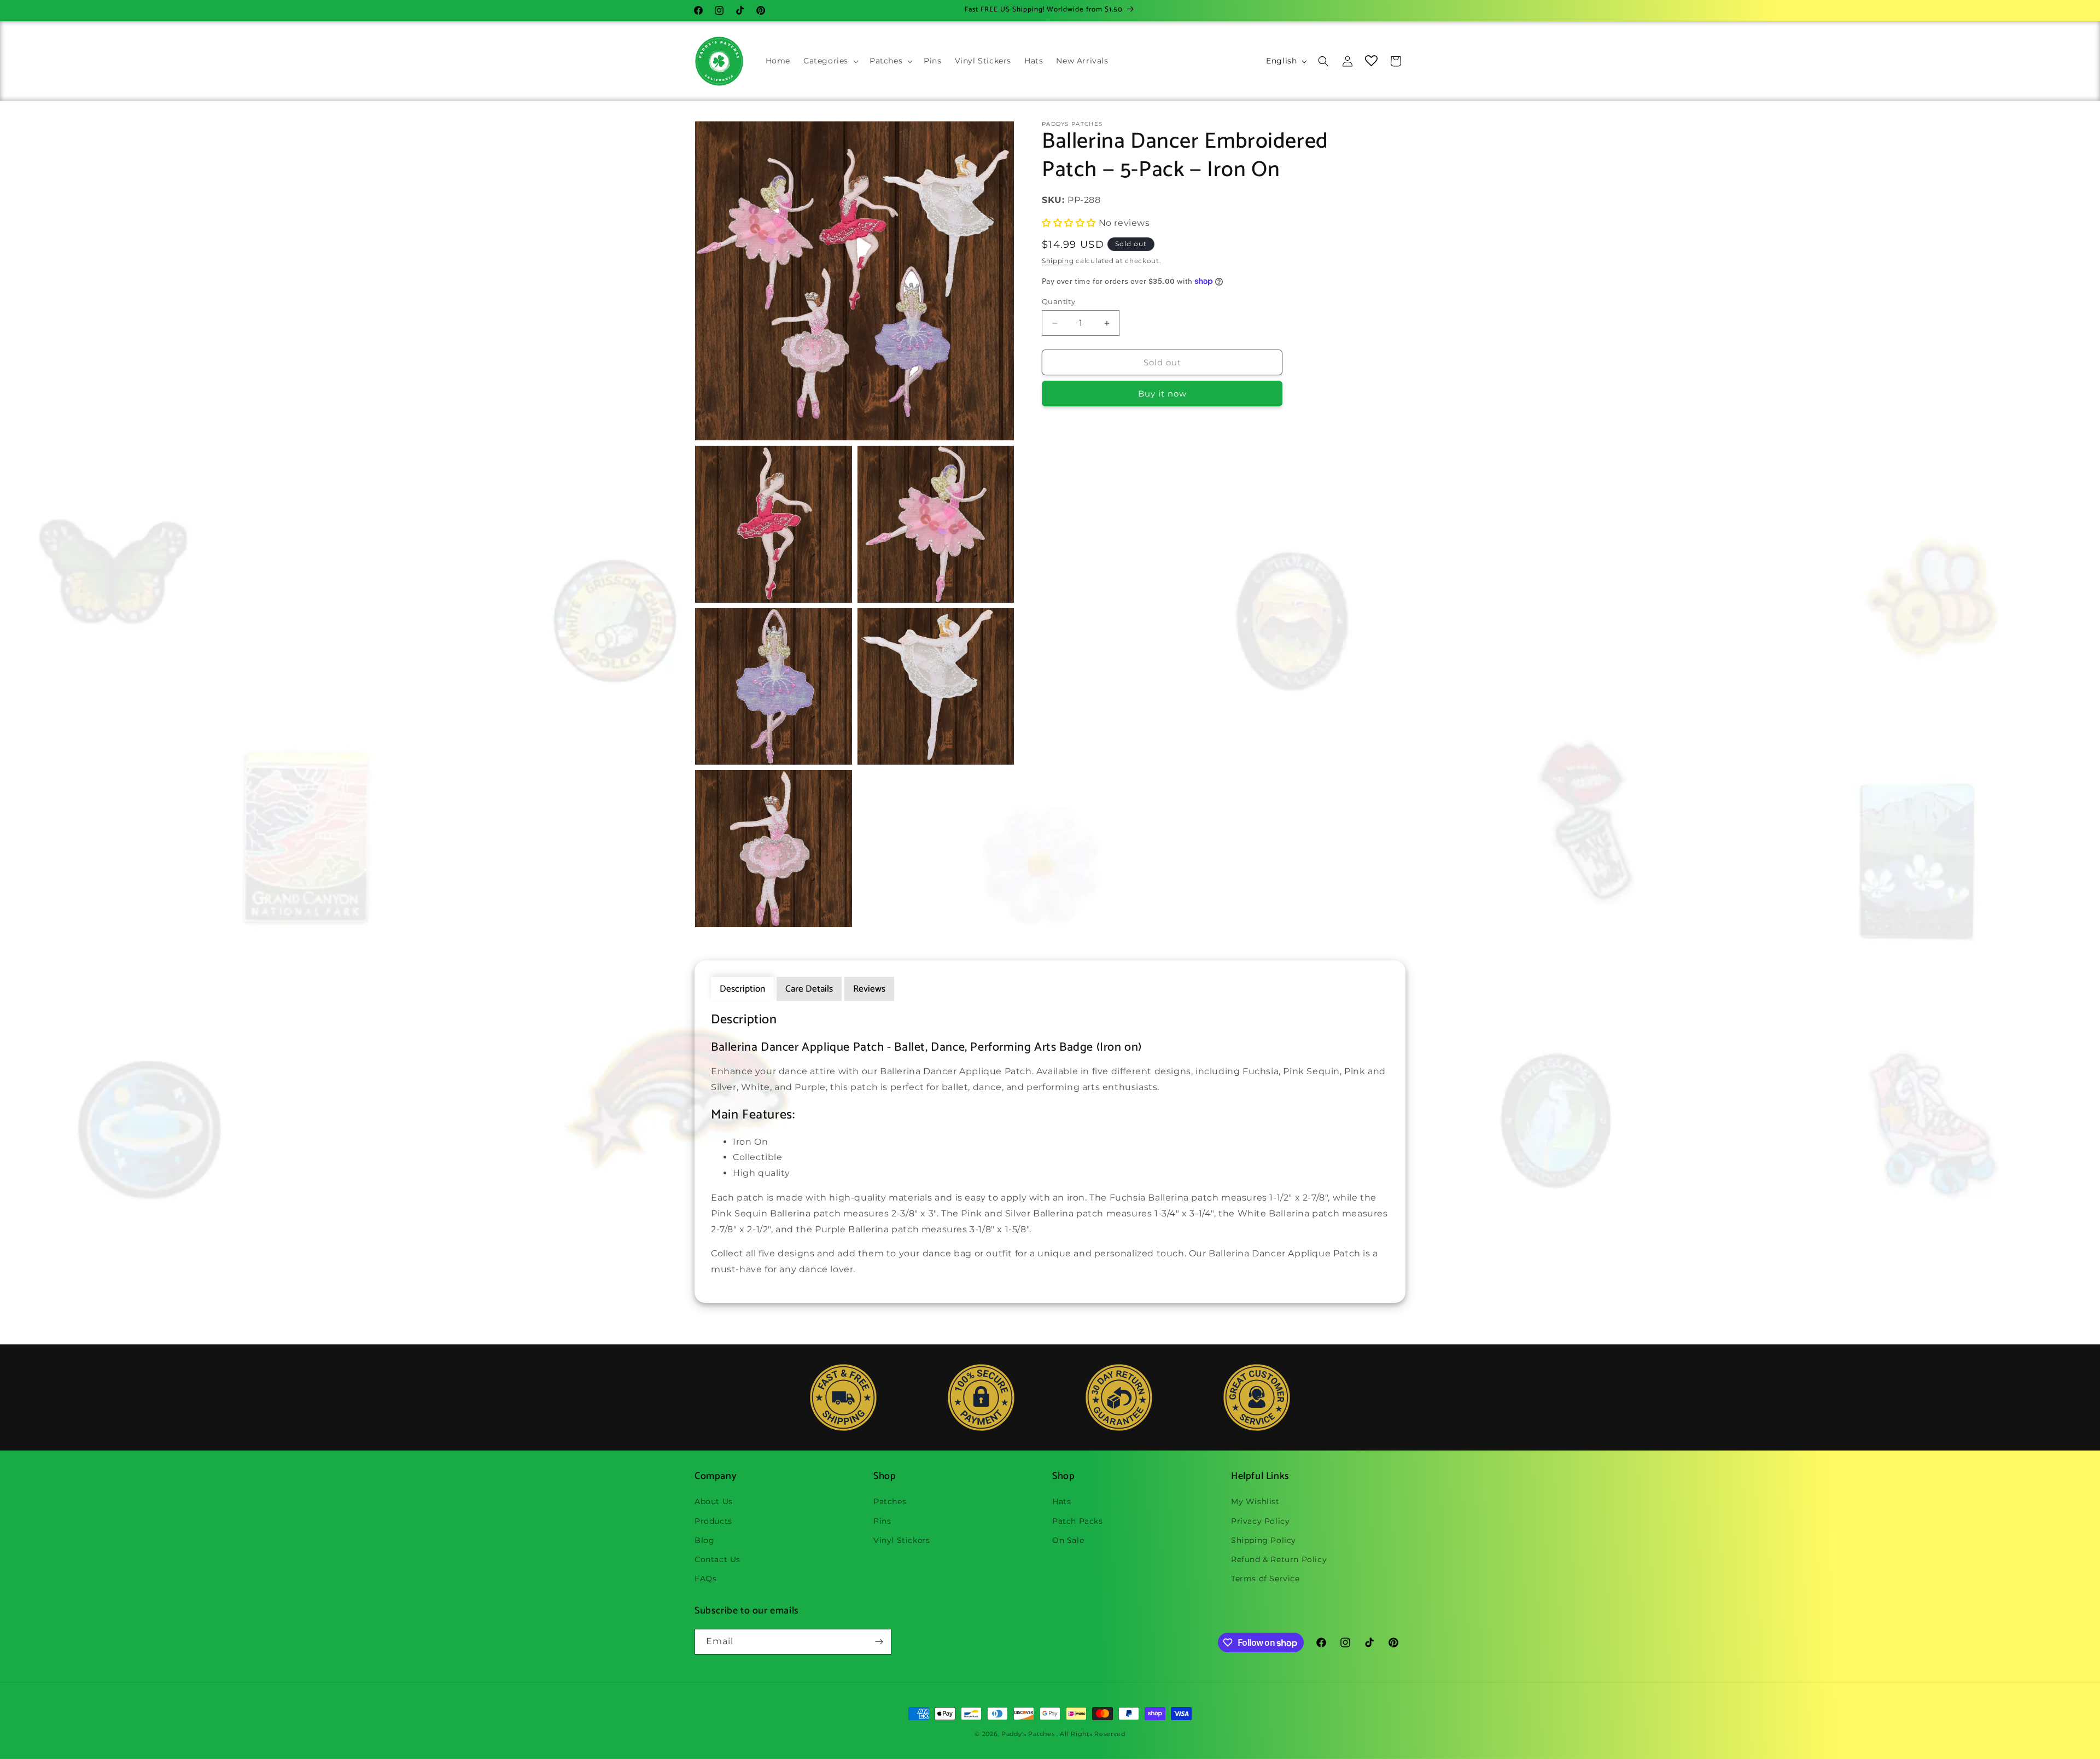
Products (713, 1521)
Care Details (809, 989)
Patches (890, 1501)
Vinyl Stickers (902, 1540)
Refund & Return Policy (1279, 1559)
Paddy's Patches (1028, 1734)
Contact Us (717, 1559)
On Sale (1068, 1540)
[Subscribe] (879, 1642)
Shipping (1058, 261)
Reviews (869, 989)
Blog (704, 1540)
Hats (1061, 1501)
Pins (882, 1521)
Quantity (1058, 301)
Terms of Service (1265, 1579)
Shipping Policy (1264, 1540)
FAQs (705, 1579)
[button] (830, 61)
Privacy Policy (1260, 1521)
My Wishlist (1255, 1501)
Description (742, 989)
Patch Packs (1078, 1521)
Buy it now (1162, 394)
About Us (714, 1501)
